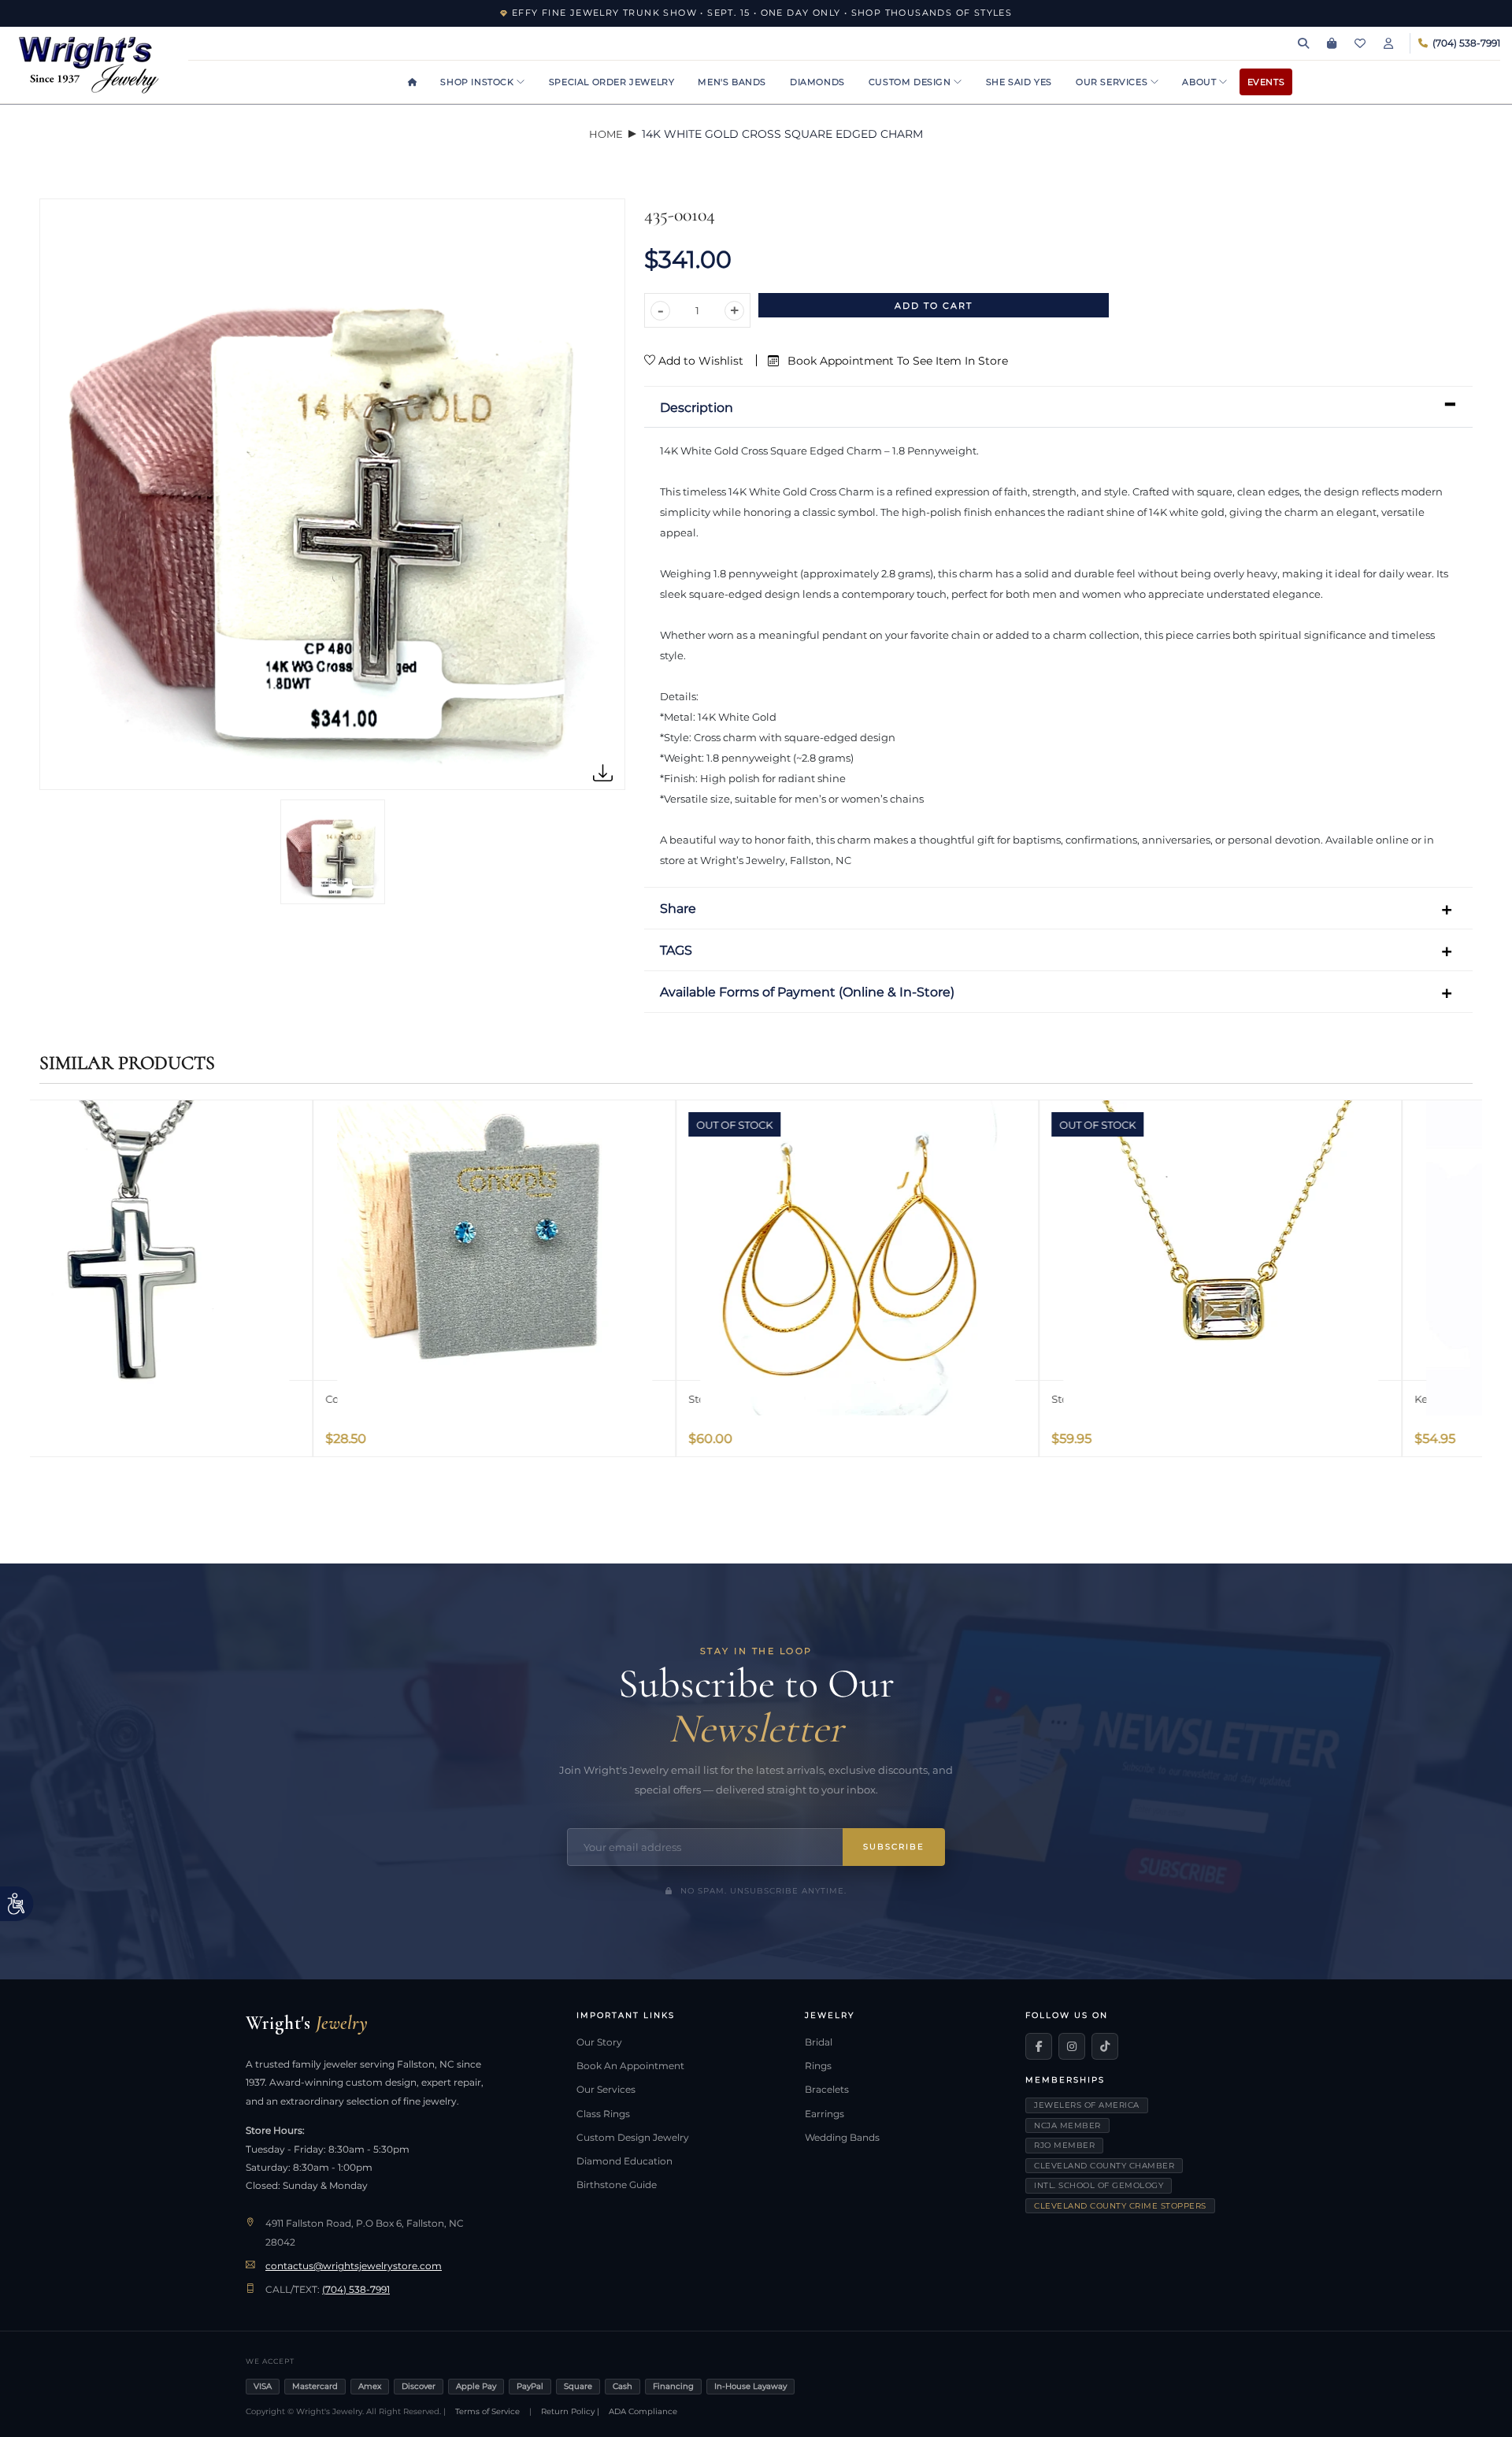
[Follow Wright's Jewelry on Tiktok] (1105, 2046)
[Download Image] (603, 773)
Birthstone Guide (617, 2185)
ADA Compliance (643, 2411)
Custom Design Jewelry (633, 2138)
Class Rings (603, 2114)
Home (606, 134)
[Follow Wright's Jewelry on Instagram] (1072, 2046)
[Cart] (1332, 43)
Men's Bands (732, 82)
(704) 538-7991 (356, 2290)
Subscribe (894, 1847)
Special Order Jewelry (612, 82)
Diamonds (817, 82)
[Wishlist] (1360, 43)
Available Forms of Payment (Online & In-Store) (807, 992)
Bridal (819, 2042)
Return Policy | (570, 2411)
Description (697, 408)
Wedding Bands (842, 2138)
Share (678, 909)
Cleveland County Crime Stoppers (1120, 2206)
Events (1266, 82)
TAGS (676, 950)
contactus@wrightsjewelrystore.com (354, 2266)
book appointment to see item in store (896, 361)
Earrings (825, 2114)
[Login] (1388, 43)
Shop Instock (478, 82)
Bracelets (827, 2090)
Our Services (1113, 82)
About (1201, 82)
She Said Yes (1019, 82)
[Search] (1303, 43)
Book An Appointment (630, 2066)
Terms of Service (487, 2411)
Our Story (599, 2042)
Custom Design (911, 82)
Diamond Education (624, 2161)
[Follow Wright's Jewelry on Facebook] (1039, 2046)
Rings (818, 2066)
